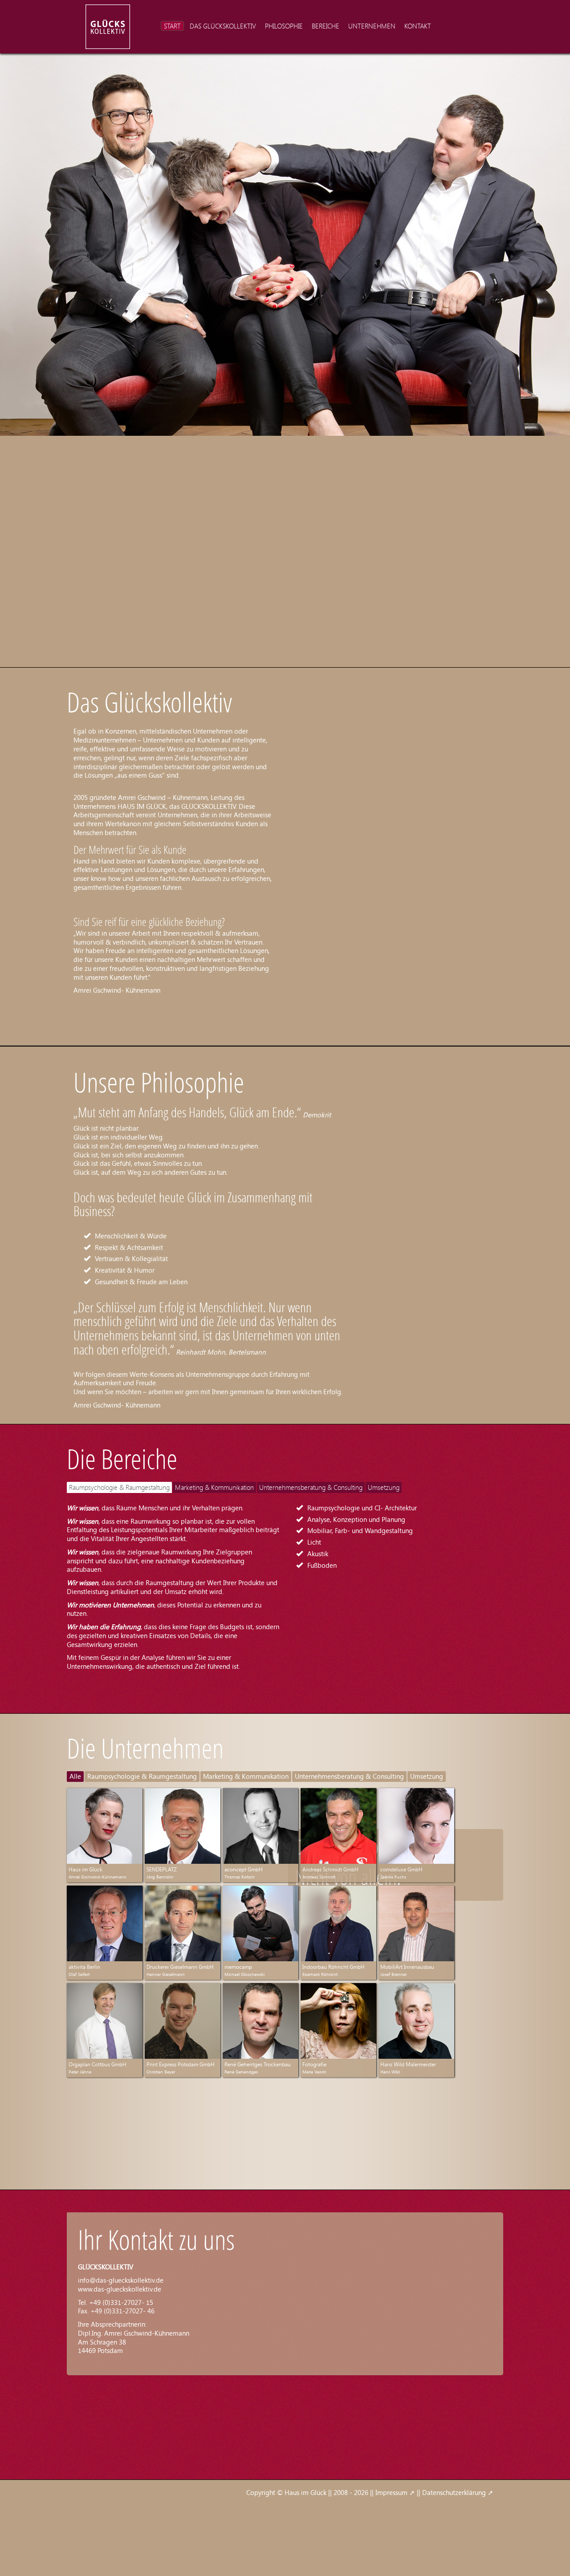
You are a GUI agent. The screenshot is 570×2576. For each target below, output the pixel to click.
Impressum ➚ (395, 2492)
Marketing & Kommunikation (214, 1487)
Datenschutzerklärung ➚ (458, 2492)
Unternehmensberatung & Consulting (311, 1487)
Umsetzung (384, 1487)
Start (172, 26)
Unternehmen (372, 26)
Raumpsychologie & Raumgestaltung (119, 1487)
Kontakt (418, 26)
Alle (75, 1776)
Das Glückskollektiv (223, 26)
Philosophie (284, 26)
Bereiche (326, 26)
